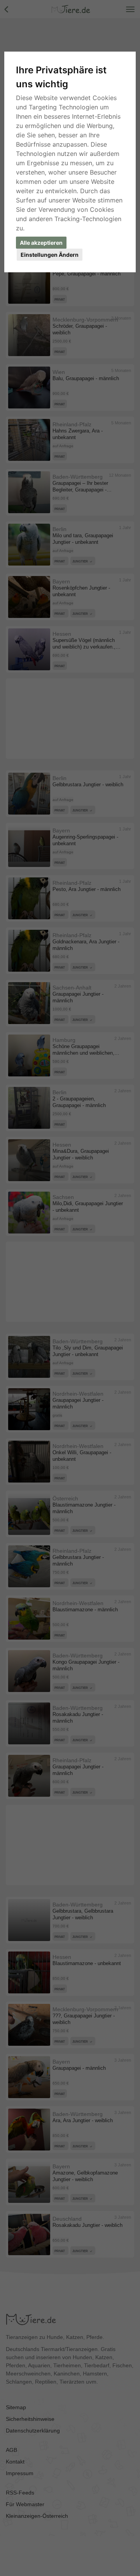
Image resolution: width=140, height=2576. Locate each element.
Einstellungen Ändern (50, 255)
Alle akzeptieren (41, 243)
